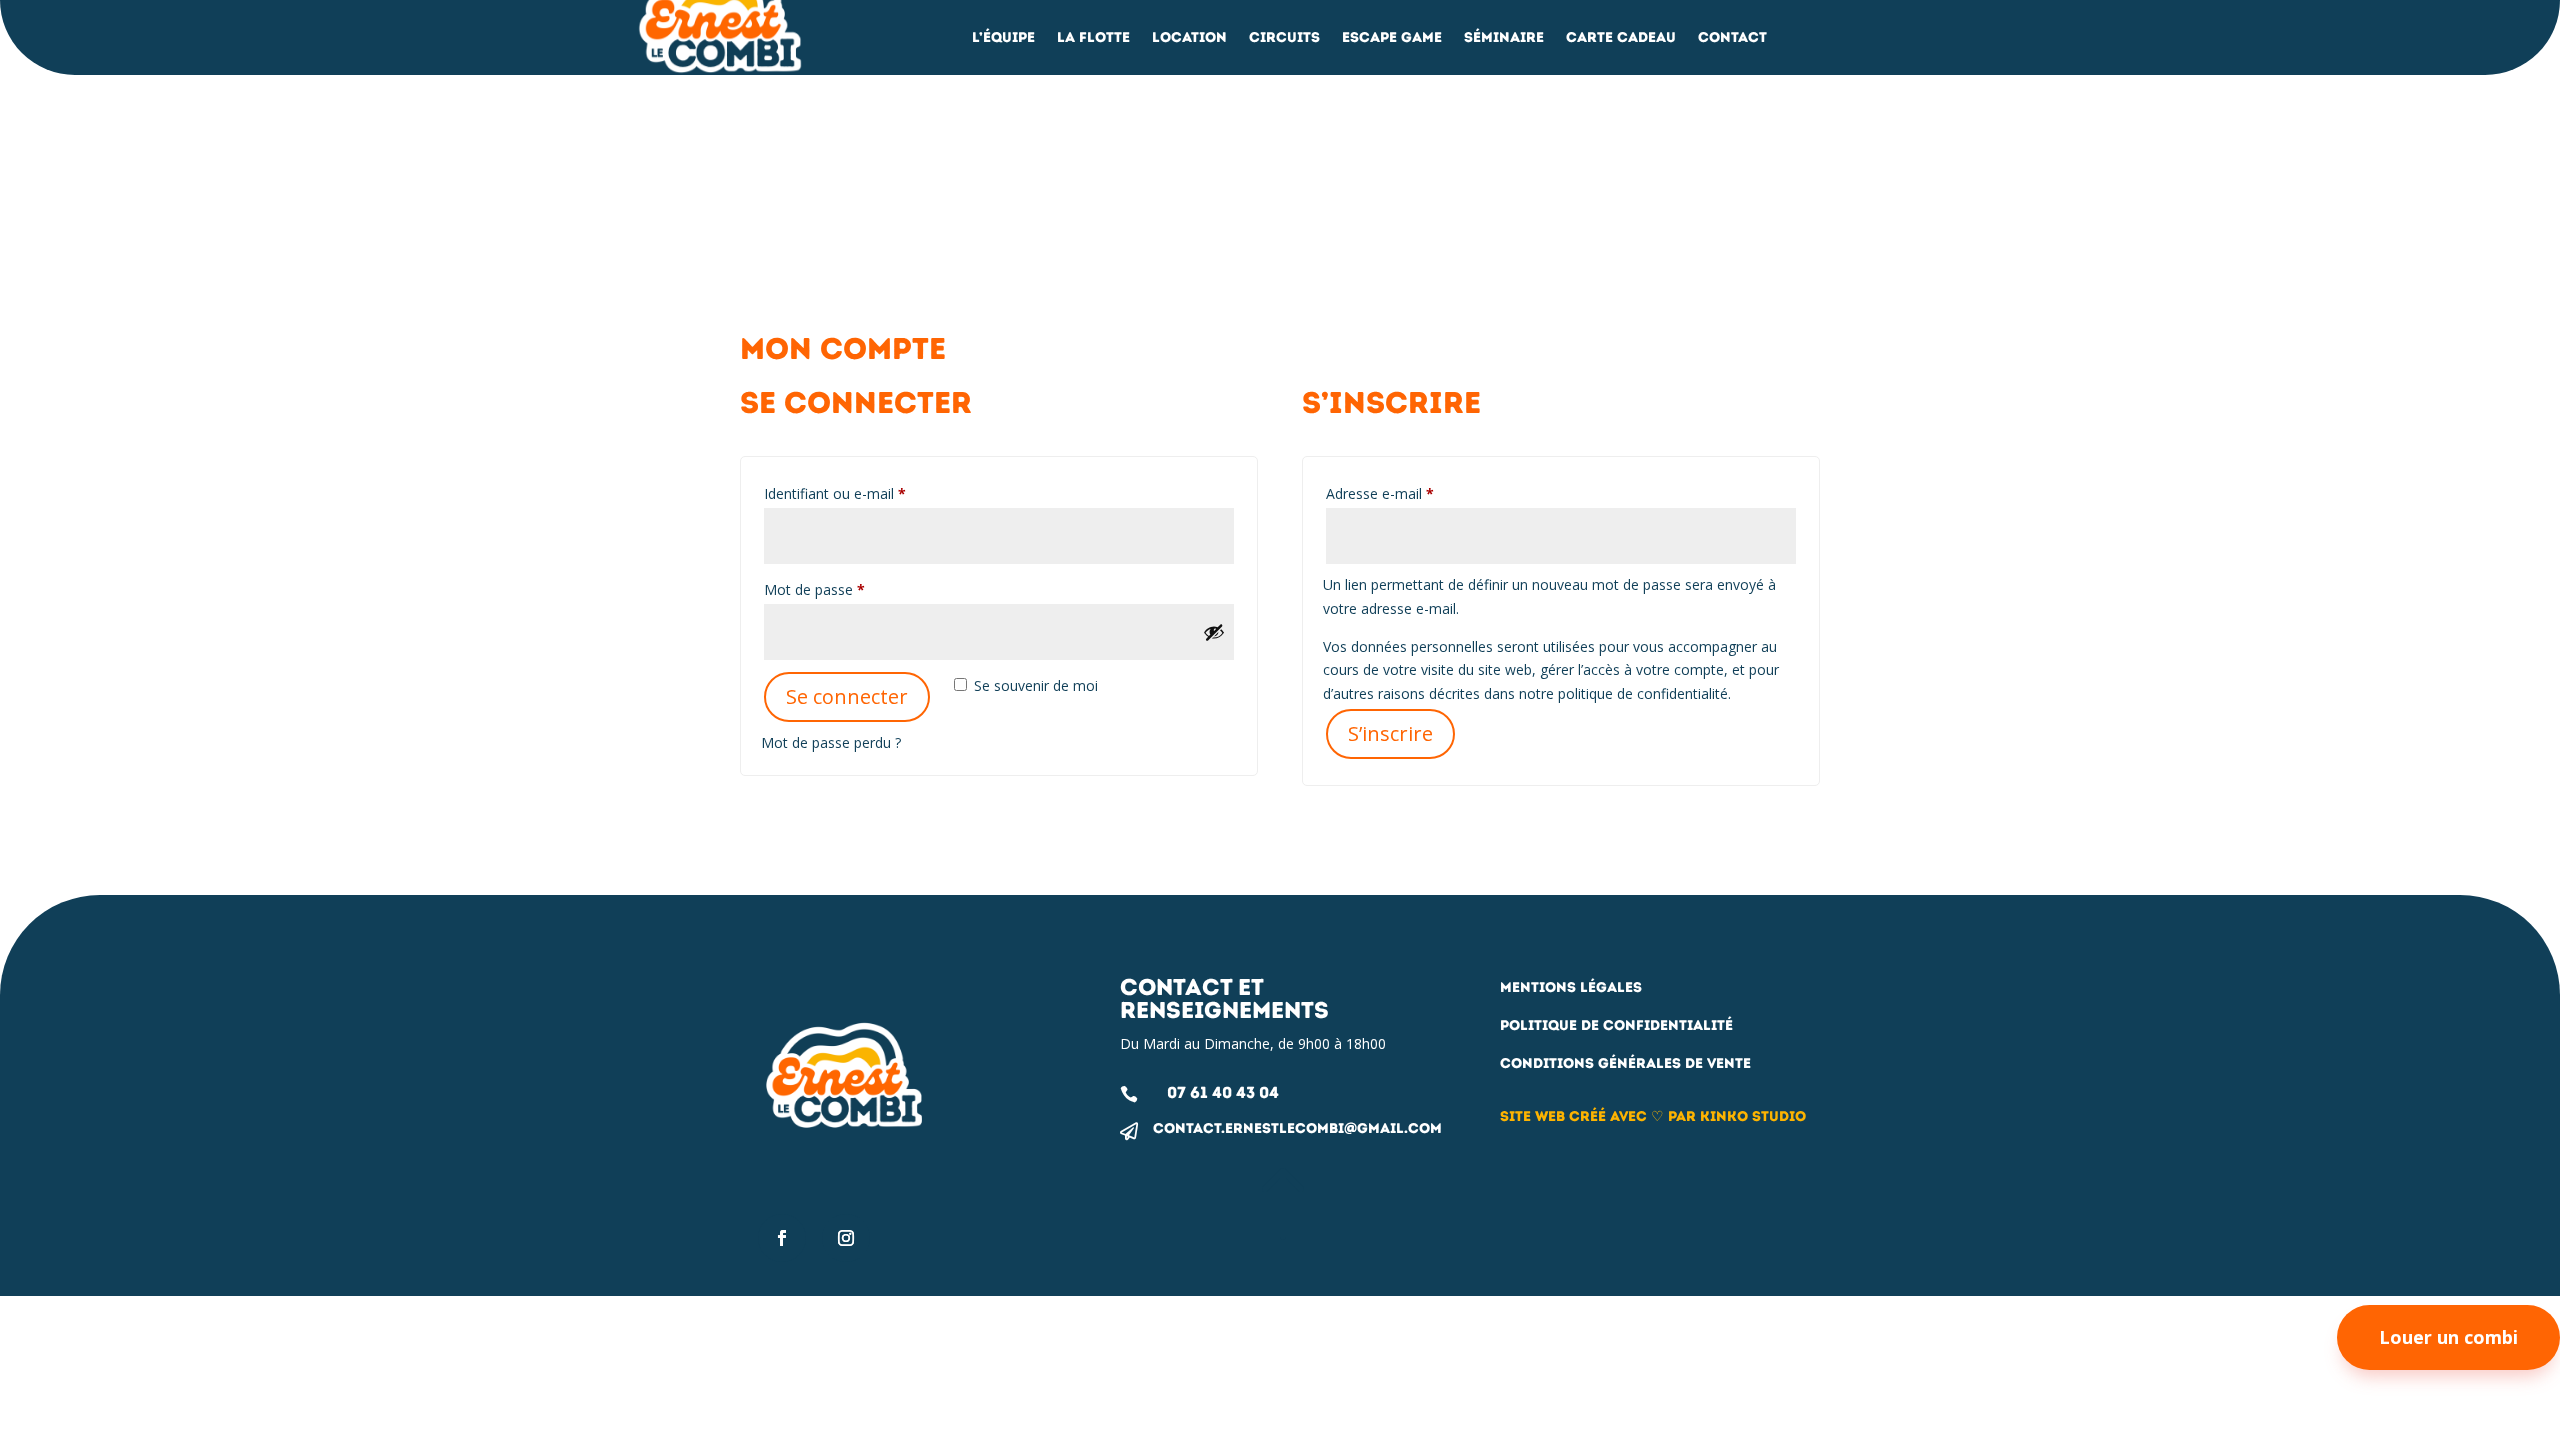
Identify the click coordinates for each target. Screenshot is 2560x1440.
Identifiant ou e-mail (870, 493)
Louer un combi (2448, 1337)
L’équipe (1003, 38)
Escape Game (1392, 38)
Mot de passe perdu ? (831, 742)
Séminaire (1504, 38)
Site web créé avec (1573, 1116)
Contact (1732, 38)
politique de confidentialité (1643, 693)
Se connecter (847, 696)
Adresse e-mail (1415, 493)
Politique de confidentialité (1616, 1025)
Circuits (1284, 38)
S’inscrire (1390, 733)
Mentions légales (1571, 987)
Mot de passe (849, 589)
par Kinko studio (1737, 1116)
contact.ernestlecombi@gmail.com (1297, 1128)
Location (1189, 38)
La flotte (1093, 38)
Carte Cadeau (1621, 38)
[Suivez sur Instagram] (846, 1238)
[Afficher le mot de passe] (1214, 632)
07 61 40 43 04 (1223, 1092)
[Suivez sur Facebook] (782, 1238)
